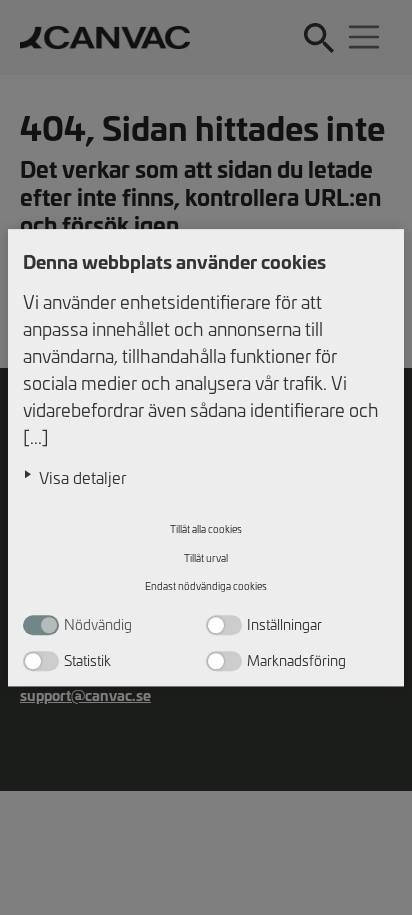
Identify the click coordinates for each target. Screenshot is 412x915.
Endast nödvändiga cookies (206, 587)
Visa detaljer (83, 477)
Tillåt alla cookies (206, 530)
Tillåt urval (206, 558)
